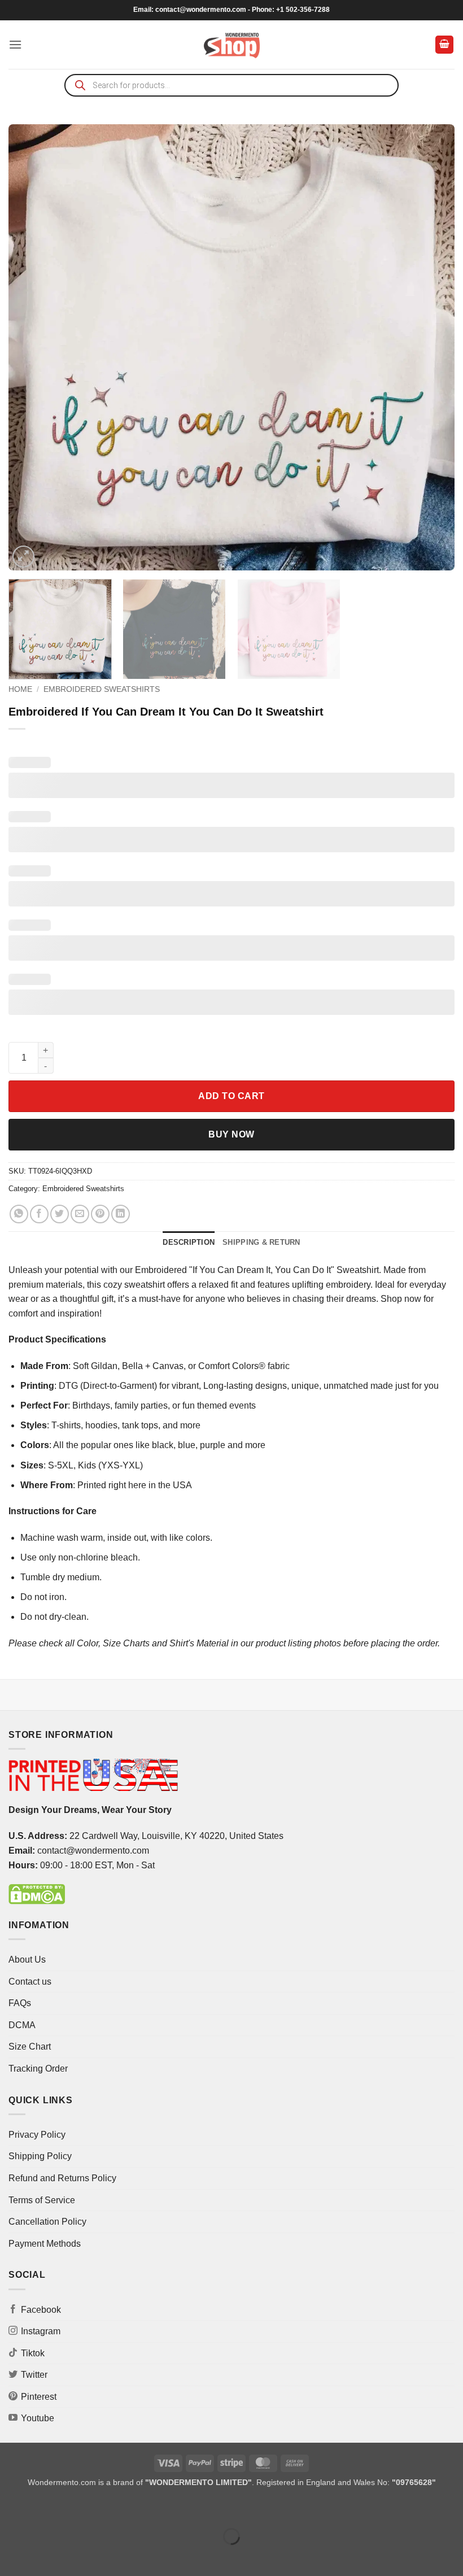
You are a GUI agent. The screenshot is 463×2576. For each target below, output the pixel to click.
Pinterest (39, 2397)
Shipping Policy (40, 2156)
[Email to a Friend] (80, 1214)
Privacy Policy (37, 2135)
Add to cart (231, 1096)
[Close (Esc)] (110, 2509)
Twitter (34, 2375)
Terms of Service (42, 2200)
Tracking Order (38, 2069)
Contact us (30, 1982)
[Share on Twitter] (60, 1214)
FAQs (20, 2003)
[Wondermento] (232, 45)
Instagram (41, 2331)
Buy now (231, 1134)
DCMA (22, 2025)
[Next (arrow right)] (44, 2556)
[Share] (77, 2509)
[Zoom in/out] (11, 2509)
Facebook (41, 2310)
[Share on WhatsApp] (19, 1214)
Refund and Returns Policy (62, 2178)
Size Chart (30, 2047)
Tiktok (33, 2353)
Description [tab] (189, 1242)
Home (20, 689)
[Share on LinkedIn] (121, 1214)
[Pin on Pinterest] (100, 1214)
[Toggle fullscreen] (44, 2509)
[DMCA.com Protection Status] (37, 1893)
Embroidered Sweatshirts (102, 689)
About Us (27, 1960)
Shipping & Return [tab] (261, 1242)
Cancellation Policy (47, 2222)
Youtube (38, 2418)
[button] (15, 44)
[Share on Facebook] (39, 1214)
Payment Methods (45, 2244)
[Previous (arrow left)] (11, 2556)
